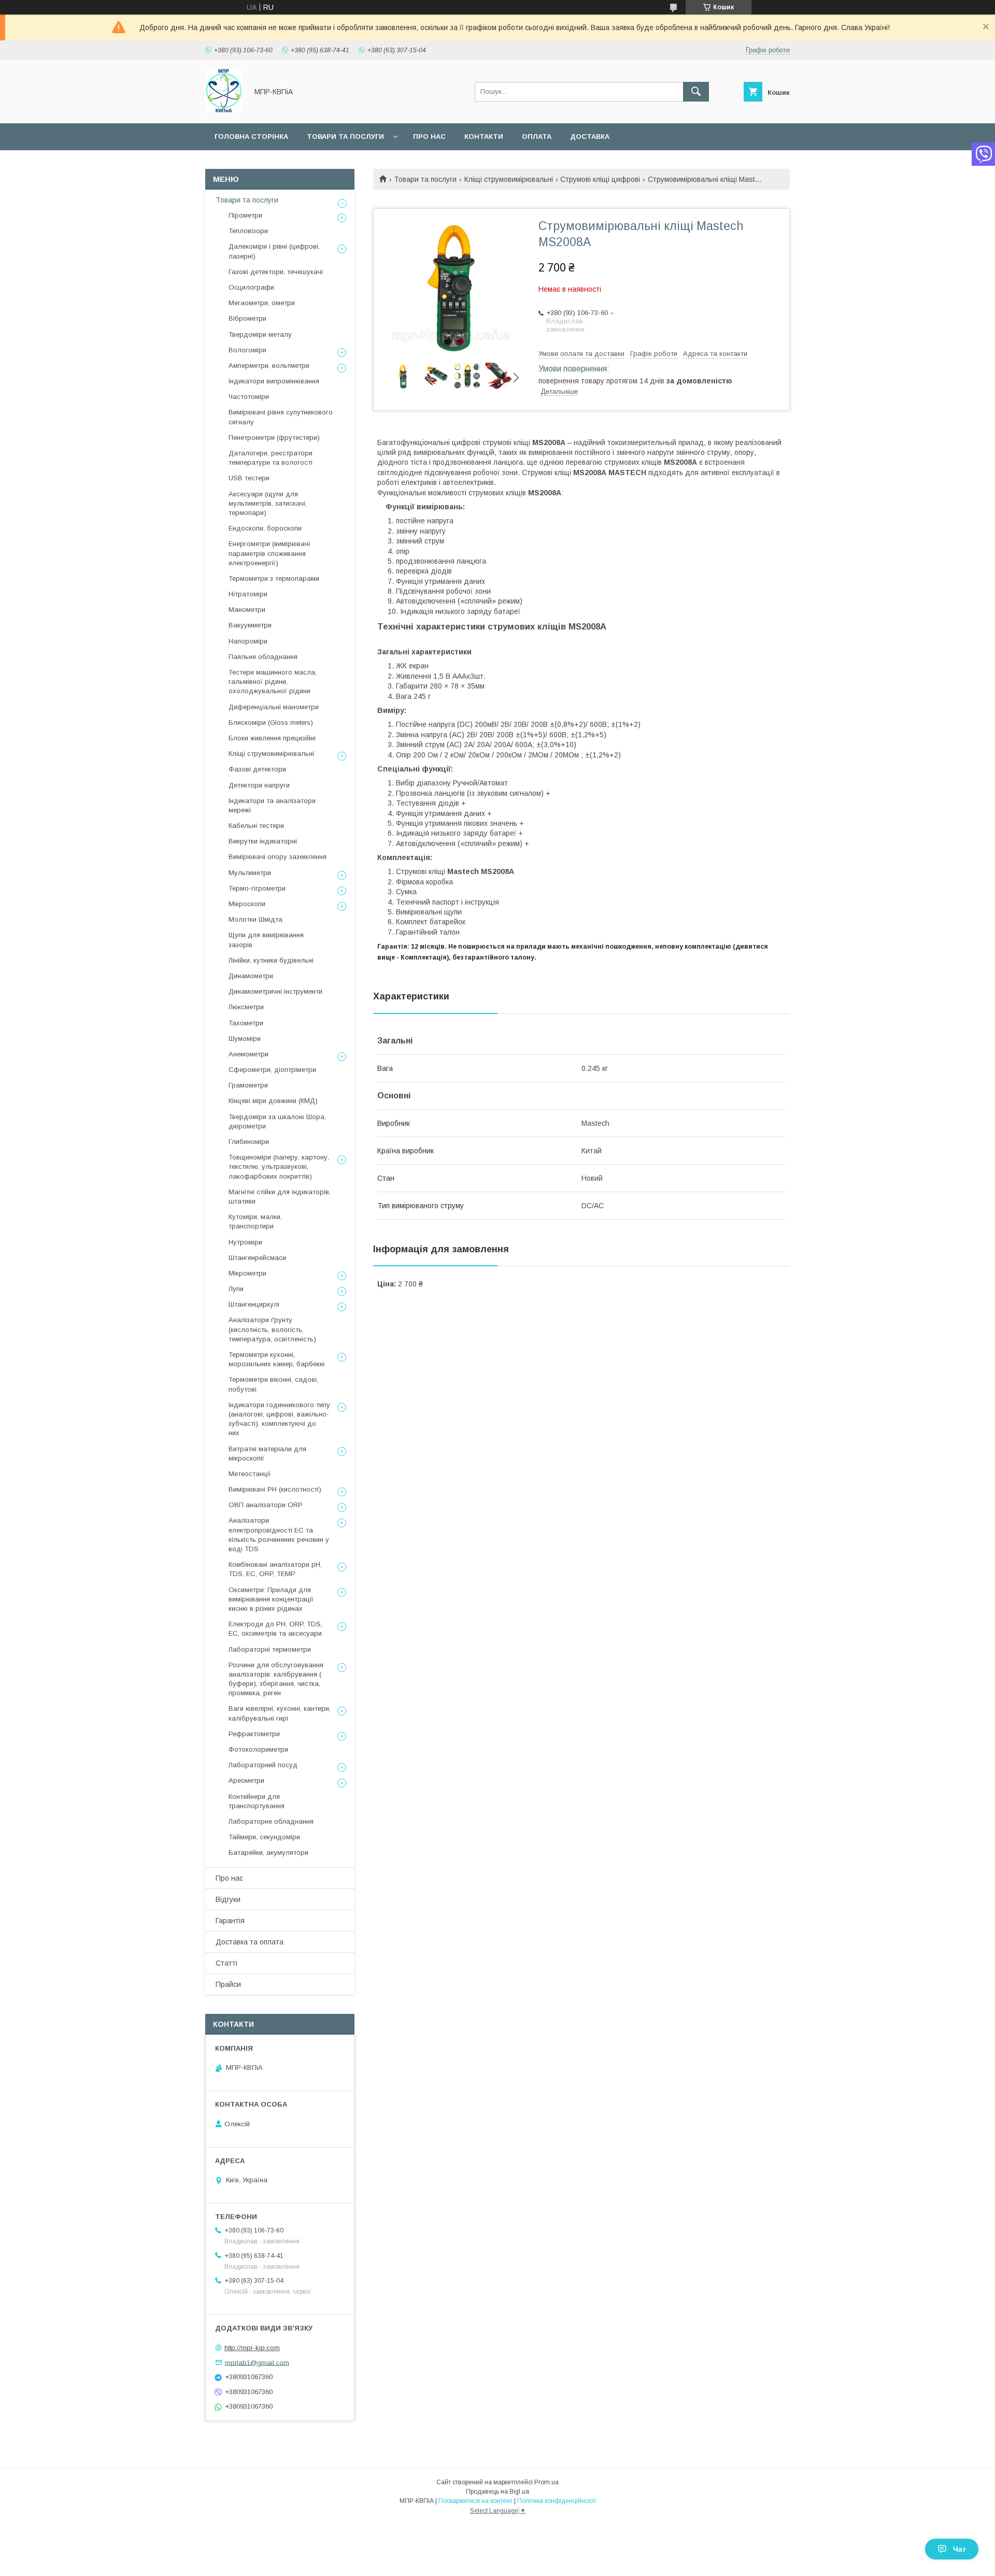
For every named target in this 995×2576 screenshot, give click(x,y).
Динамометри (251, 976)
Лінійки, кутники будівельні (271, 960)
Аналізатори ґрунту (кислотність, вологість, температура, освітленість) (272, 1329)
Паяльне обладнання (263, 657)
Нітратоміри (248, 594)
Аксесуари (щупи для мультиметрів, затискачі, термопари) (268, 503)
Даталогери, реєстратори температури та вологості (271, 458)
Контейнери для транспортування (257, 1801)
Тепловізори (248, 231)
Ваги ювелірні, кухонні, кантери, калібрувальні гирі (280, 1713)
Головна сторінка (251, 137)
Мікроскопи (247, 904)
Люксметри (246, 1007)
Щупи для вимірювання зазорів (266, 940)
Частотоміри (249, 397)
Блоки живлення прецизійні (272, 738)
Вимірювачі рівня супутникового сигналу (281, 417)
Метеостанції (250, 1474)
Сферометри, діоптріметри (272, 1070)
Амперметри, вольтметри (269, 366)
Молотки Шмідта (255, 919)
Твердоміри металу (260, 334)
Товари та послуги (345, 137)
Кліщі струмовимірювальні (509, 179)
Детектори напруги (259, 785)
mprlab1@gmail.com (257, 2362)
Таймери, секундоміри (264, 1837)
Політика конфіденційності (557, 2501)
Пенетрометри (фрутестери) (274, 438)
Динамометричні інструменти (275, 991)
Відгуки (228, 1899)
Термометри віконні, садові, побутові (273, 1384)
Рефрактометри (254, 1734)
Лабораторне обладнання (271, 1821)
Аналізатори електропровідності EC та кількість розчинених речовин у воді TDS (279, 1535)
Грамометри (248, 1085)
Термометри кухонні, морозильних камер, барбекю (277, 1359)
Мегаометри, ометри (262, 303)
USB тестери (249, 478)
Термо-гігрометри (257, 888)
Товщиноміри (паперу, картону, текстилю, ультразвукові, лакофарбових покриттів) (279, 1167)
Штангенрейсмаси (257, 1258)
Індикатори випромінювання (274, 381)
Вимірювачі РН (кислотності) (275, 1489)
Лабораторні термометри (270, 1649)
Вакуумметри (250, 625)
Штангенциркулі (254, 1304)
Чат (960, 2549)
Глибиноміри (249, 1142)
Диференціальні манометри (274, 707)
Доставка (590, 137)
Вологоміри (247, 350)
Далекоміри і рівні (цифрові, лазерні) (274, 251)
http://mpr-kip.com (252, 2348)
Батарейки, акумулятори (268, 1852)
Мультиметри (250, 873)
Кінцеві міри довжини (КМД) (273, 1101)
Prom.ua (546, 2482)
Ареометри (246, 1780)
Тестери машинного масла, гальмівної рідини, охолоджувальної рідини (273, 682)
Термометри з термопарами (274, 578)
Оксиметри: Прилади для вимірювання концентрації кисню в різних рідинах (271, 1599)
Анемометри (248, 1054)
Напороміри (248, 641)
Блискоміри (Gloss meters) (271, 722)
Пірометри (245, 215)
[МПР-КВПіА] (224, 110)
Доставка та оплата (250, 1942)
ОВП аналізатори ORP (266, 1505)
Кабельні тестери (256, 826)
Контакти (484, 137)
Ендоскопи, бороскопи (265, 528)
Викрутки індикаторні (263, 841)
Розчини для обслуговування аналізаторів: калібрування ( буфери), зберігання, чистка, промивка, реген (276, 1679)
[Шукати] (696, 92)
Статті (226, 1963)
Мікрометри (247, 1273)
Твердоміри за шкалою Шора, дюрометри (277, 1121)
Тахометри (246, 1023)
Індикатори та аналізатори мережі (272, 805)
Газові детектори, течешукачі (276, 272)
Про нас (429, 137)
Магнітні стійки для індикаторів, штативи (280, 1197)
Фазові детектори (257, 769)
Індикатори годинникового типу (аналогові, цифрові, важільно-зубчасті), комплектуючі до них (279, 1419)
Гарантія (230, 1921)
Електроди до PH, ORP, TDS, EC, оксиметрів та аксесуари (275, 1629)
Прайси (228, 1984)
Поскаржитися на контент (475, 2501)
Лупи (236, 1289)
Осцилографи (251, 287)
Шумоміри (245, 1039)
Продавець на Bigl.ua (497, 2492)
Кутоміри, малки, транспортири (255, 1221)
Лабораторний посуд (263, 1765)
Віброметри (247, 318)
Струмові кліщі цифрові (600, 179)
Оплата (537, 137)
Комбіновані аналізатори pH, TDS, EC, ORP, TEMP (275, 1569)
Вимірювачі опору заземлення (278, 857)
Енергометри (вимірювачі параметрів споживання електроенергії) (269, 553)
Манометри (247, 610)
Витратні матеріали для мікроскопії (267, 1454)
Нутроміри (245, 1242)
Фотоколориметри (258, 1749)
